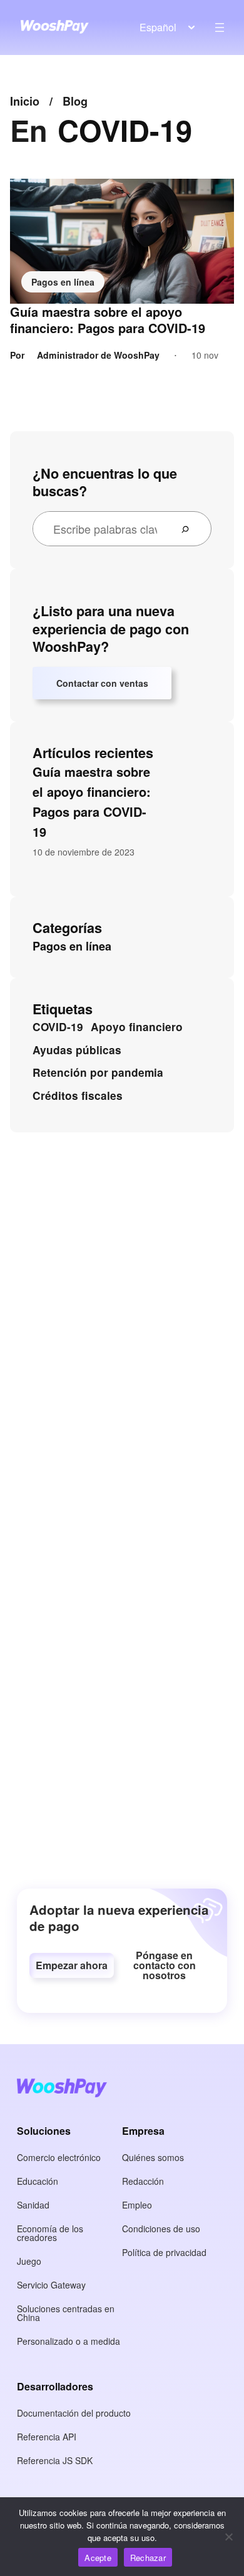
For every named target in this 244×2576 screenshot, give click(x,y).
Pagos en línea (63, 282)
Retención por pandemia (98, 1072)
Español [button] (158, 27)
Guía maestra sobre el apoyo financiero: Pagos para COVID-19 (108, 320)
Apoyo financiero (137, 1027)
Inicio (25, 101)
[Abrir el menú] (220, 27)
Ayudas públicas (77, 1050)
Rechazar (148, 2558)
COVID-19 (58, 1027)
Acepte (98, 2558)
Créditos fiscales (78, 1096)
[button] (72, 1965)
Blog (75, 101)
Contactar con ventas (102, 683)
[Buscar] (190, 529)
